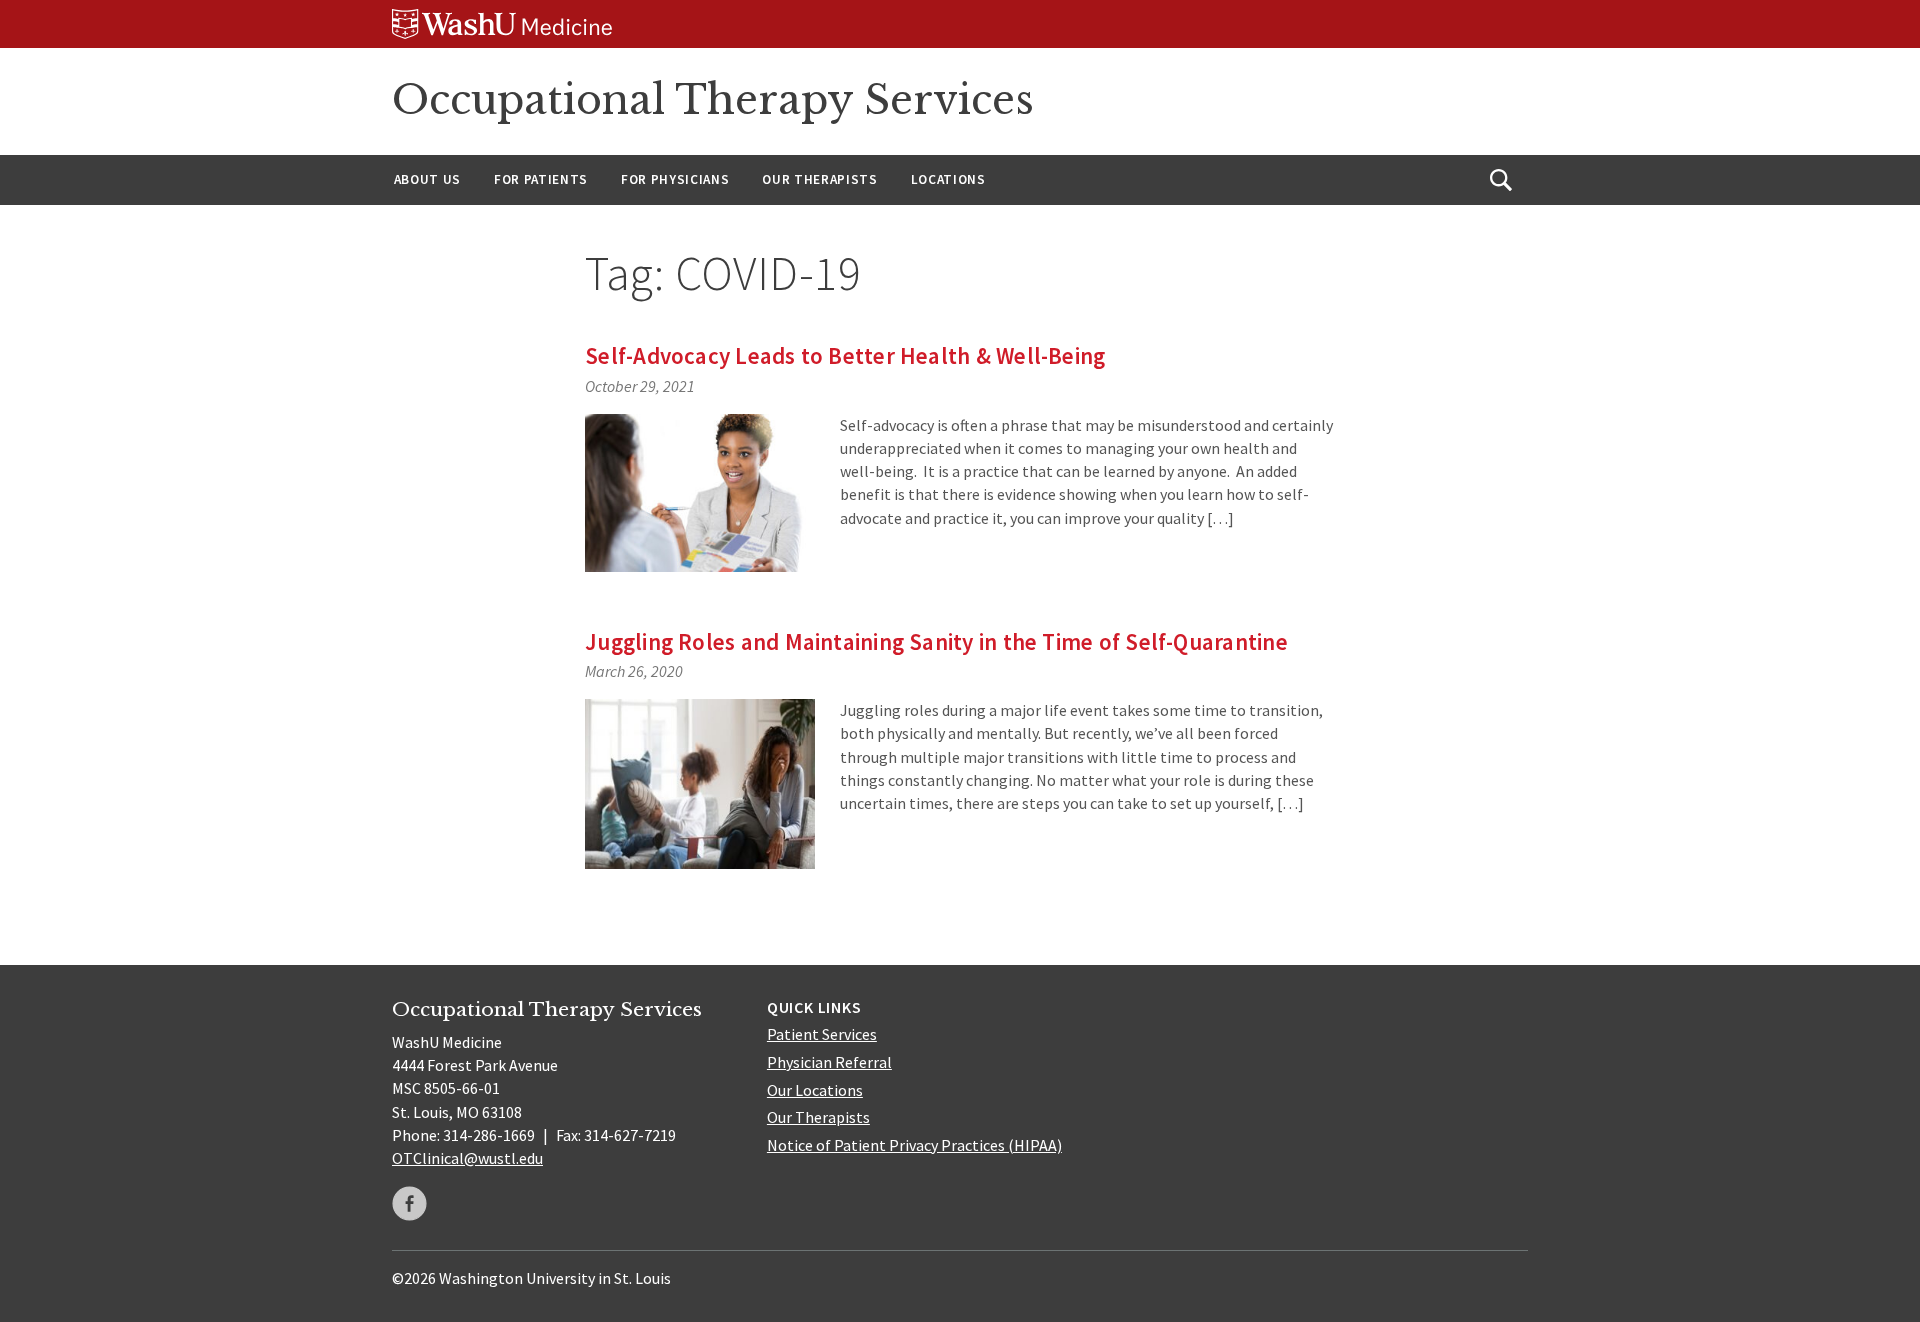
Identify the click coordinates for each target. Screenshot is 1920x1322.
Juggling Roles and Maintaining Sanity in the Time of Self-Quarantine (936, 641)
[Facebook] (409, 1203)
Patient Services (822, 1034)
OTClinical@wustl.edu (467, 1158)
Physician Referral (829, 1062)
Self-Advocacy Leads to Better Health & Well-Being (845, 355)
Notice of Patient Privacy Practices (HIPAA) (914, 1145)
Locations (948, 179)
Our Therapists (819, 179)
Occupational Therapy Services (713, 100)
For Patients (541, 179)
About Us (427, 179)
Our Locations (815, 1090)
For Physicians (675, 179)
